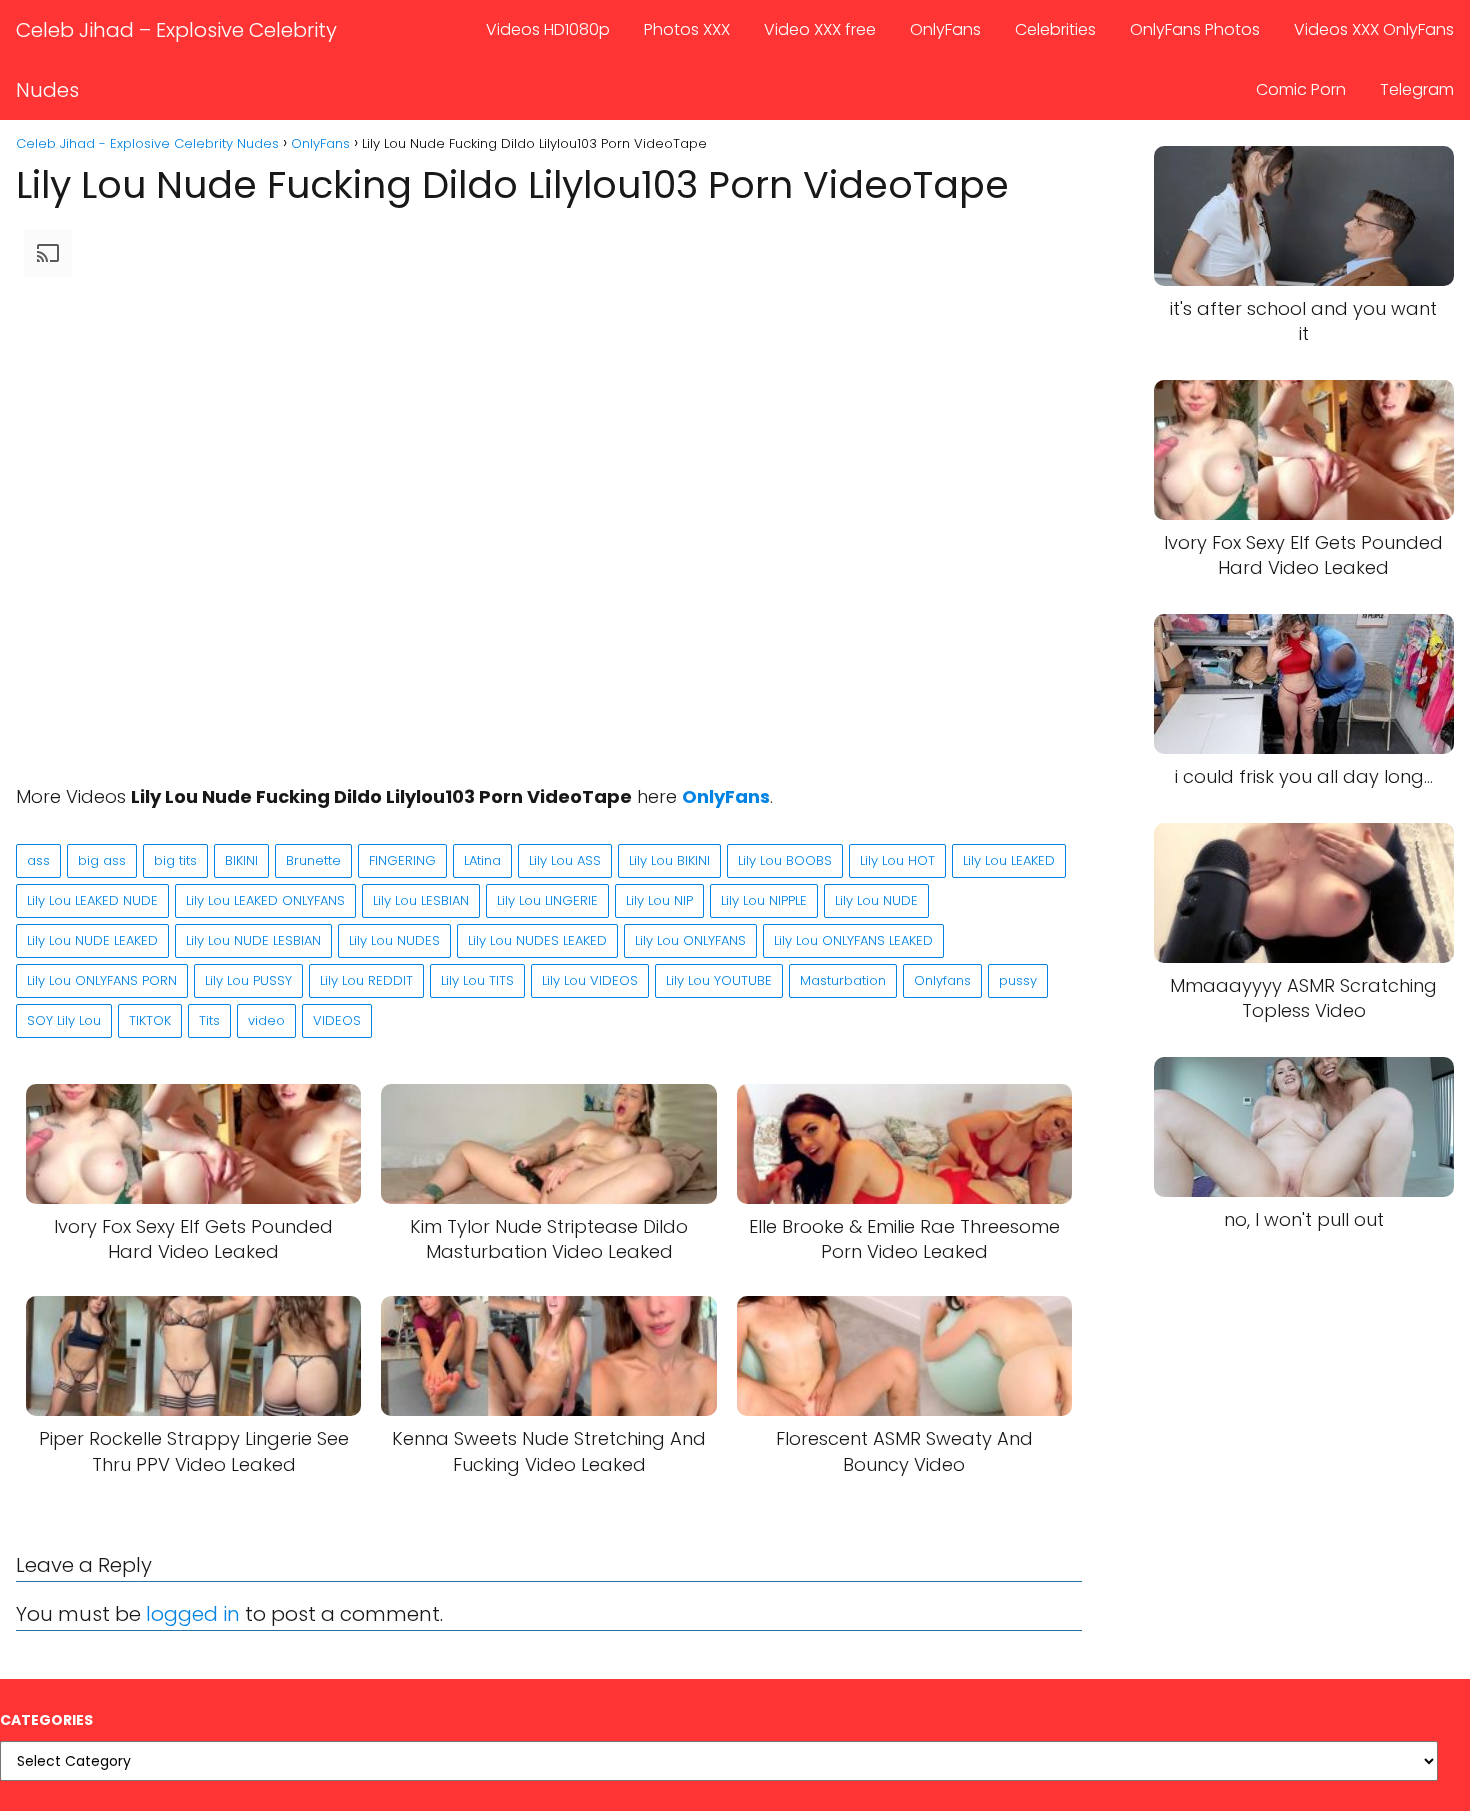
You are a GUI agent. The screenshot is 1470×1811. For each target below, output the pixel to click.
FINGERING (402, 860)
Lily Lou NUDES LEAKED (537, 940)
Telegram (1417, 89)
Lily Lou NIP (659, 900)
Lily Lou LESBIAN (421, 900)
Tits (209, 1020)
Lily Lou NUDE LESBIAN (253, 940)
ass (38, 860)
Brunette (313, 860)
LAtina (482, 860)
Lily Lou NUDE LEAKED (92, 940)
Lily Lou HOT (897, 860)
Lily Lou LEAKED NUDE (92, 900)
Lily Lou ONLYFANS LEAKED (853, 940)
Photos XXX (687, 29)
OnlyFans (945, 29)
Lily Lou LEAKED (1009, 860)
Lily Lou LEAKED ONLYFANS (265, 900)
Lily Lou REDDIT (366, 980)
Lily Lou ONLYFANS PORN (102, 980)
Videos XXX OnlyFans (1374, 29)
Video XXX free (820, 29)
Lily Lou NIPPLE (764, 900)
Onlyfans (942, 980)
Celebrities (1055, 29)
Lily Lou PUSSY (248, 980)
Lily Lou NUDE (876, 900)
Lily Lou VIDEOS (590, 980)
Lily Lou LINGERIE (547, 900)
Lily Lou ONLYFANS (690, 940)
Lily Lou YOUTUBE (719, 980)
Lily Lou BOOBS (785, 860)
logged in (193, 1614)
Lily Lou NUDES (394, 940)
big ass (102, 860)
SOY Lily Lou (64, 1020)
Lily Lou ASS (565, 860)
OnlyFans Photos (1195, 29)
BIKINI (241, 860)
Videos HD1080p (548, 29)
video (266, 1020)
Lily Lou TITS (477, 980)
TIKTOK (150, 1020)
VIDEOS (337, 1020)
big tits (175, 860)
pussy (1018, 980)
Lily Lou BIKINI (669, 860)
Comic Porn (1301, 89)
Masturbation (843, 980)
